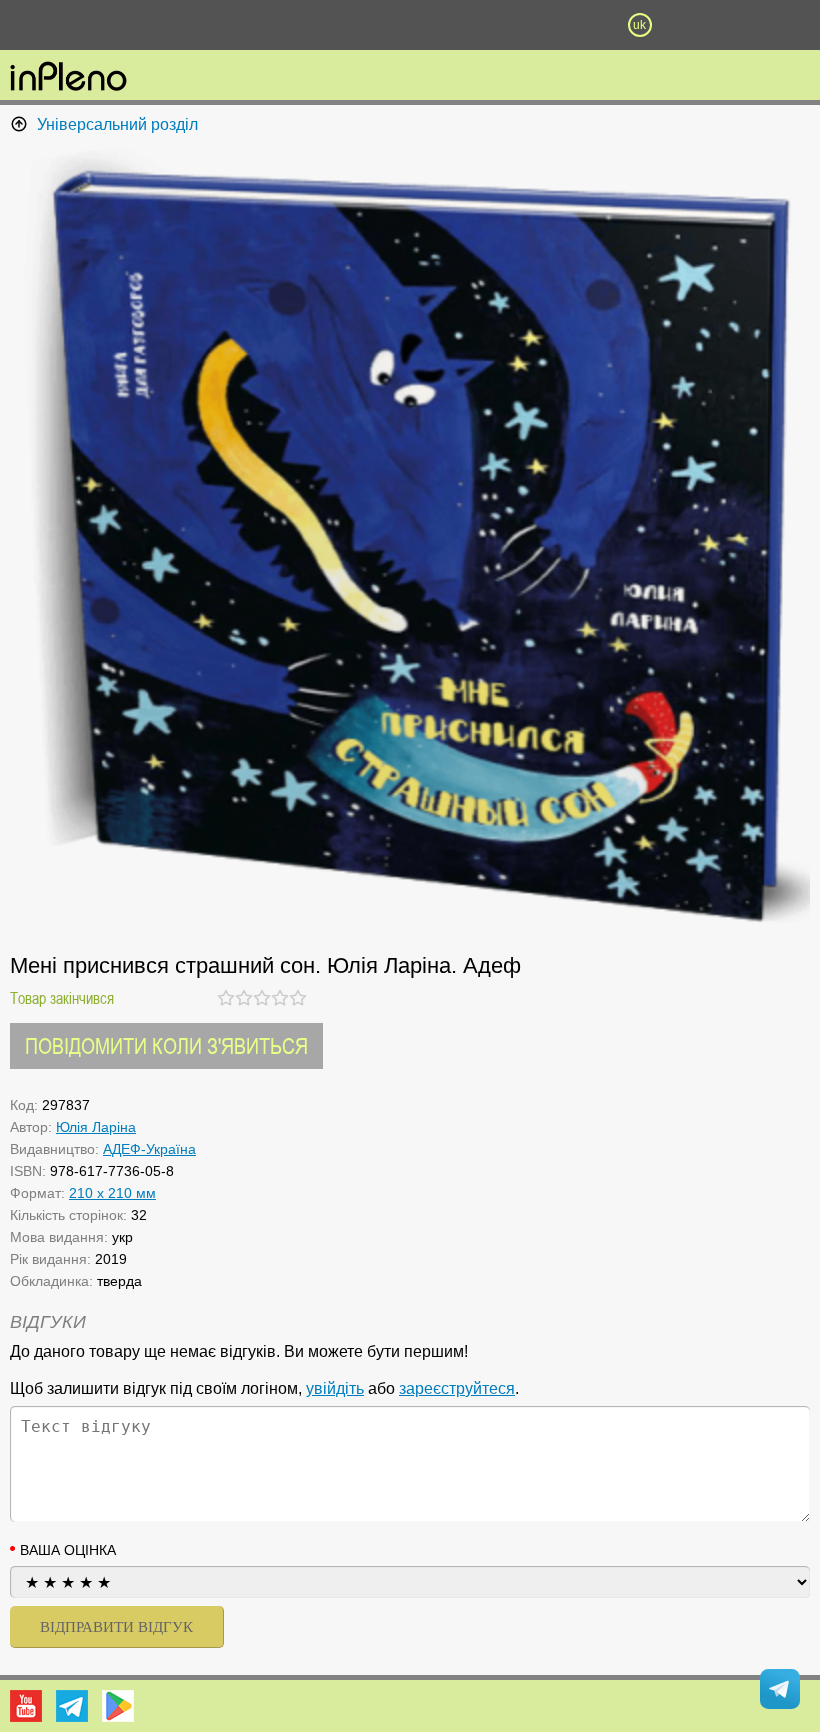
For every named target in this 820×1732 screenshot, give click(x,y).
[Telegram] (72, 1706)
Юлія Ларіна (96, 1127)
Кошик (525, 25)
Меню (180, 25)
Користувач (410, 25)
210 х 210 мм (112, 1193)
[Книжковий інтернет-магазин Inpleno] (68, 78)
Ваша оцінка (68, 1550)
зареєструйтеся (457, 1388)
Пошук (295, 25)
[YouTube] (26, 1706)
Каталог (62, 25)
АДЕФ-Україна (149, 1149)
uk (639, 25)
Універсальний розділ (117, 124)
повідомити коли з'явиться (166, 1045)
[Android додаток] (118, 1706)
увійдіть (335, 1388)
